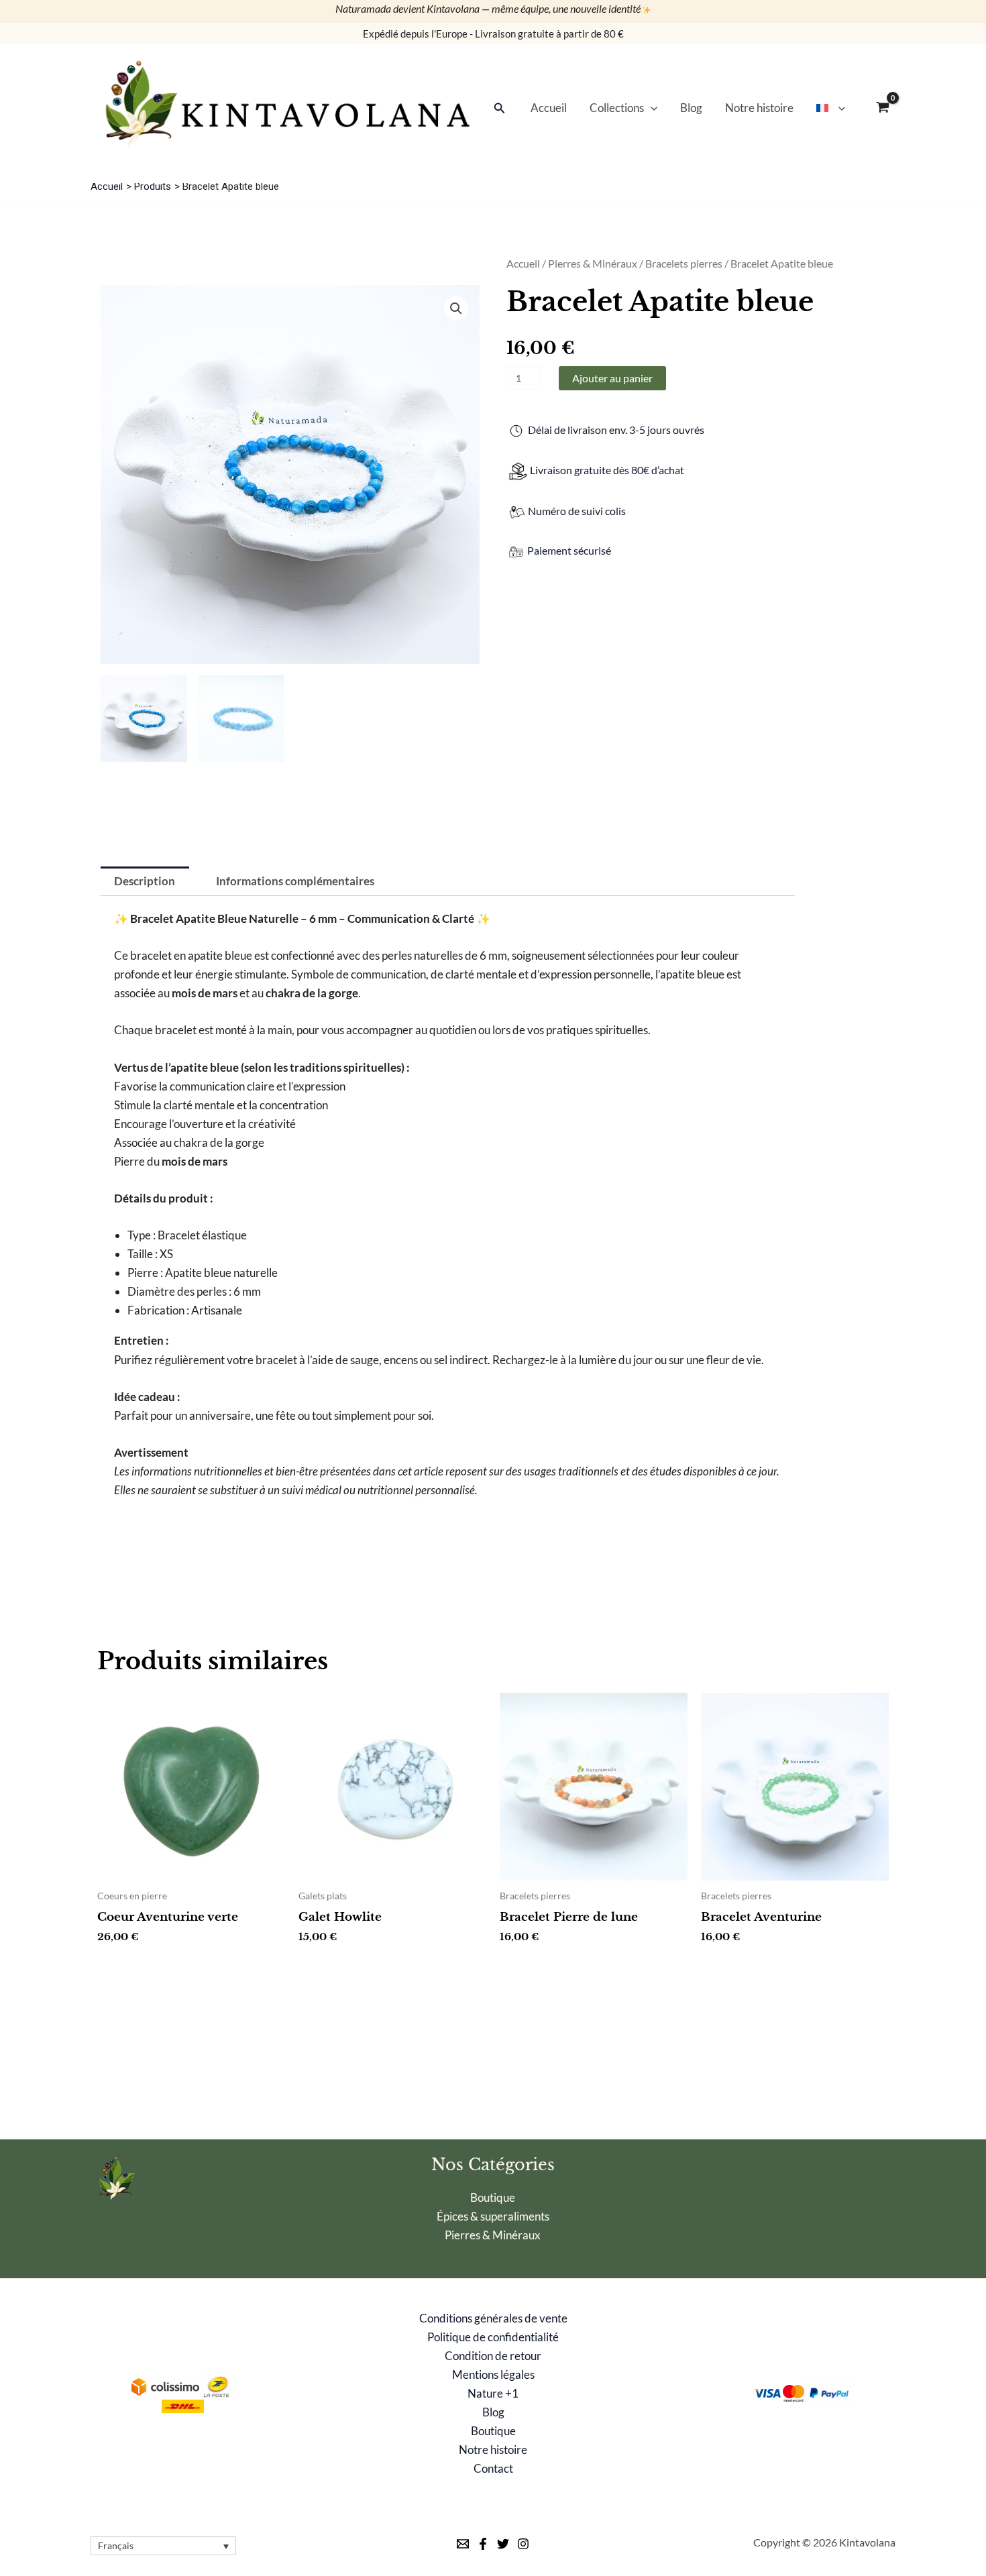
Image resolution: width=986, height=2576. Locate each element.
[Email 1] (463, 2544)
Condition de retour (493, 2356)
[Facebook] (483, 2544)
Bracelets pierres (684, 264)
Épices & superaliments (493, 2216)
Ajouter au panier (612, 378)
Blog (691, 108)
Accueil (549, 108)
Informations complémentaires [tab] (295, 881)
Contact (493, 2468)
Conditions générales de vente (493, 2318)
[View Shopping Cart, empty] (883, 108)
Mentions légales (493, 2374)
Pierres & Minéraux (593, 264)
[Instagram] (523, 2544)
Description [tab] (145, 881)
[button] (500, 108)
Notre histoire (759, 108)
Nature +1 (493, 2393)
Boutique (493, 2197)
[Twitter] (503, 2544)
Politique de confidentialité (493, 2337)
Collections (617, 108)
